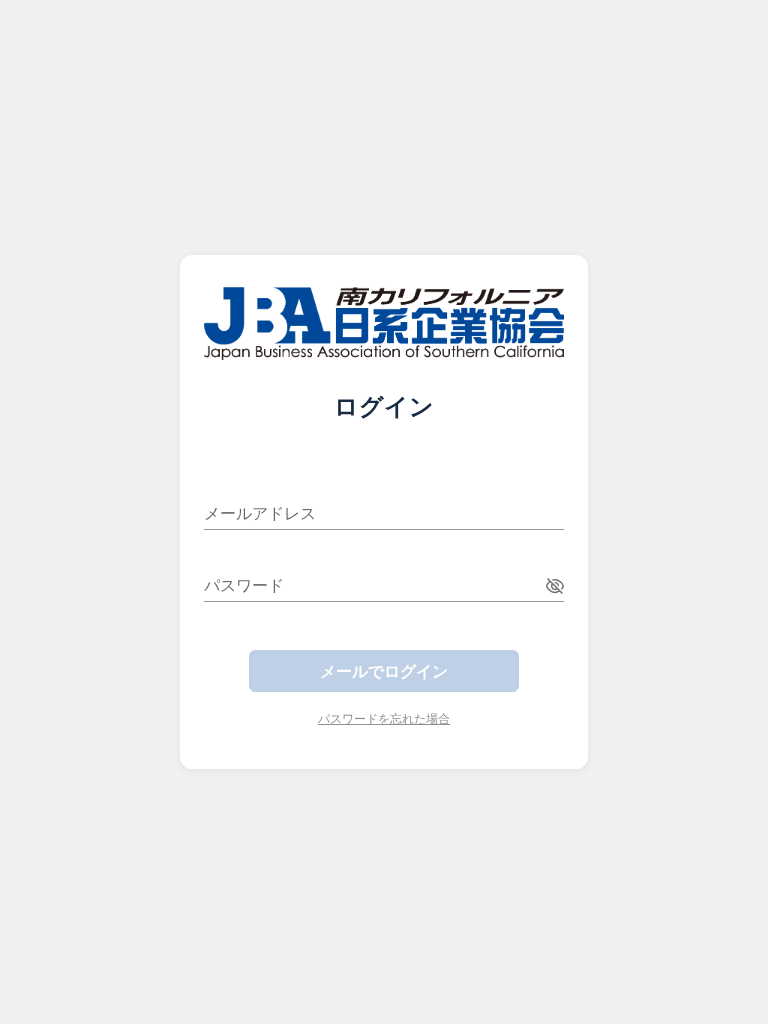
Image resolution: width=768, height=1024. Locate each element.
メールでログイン (384, 671)
